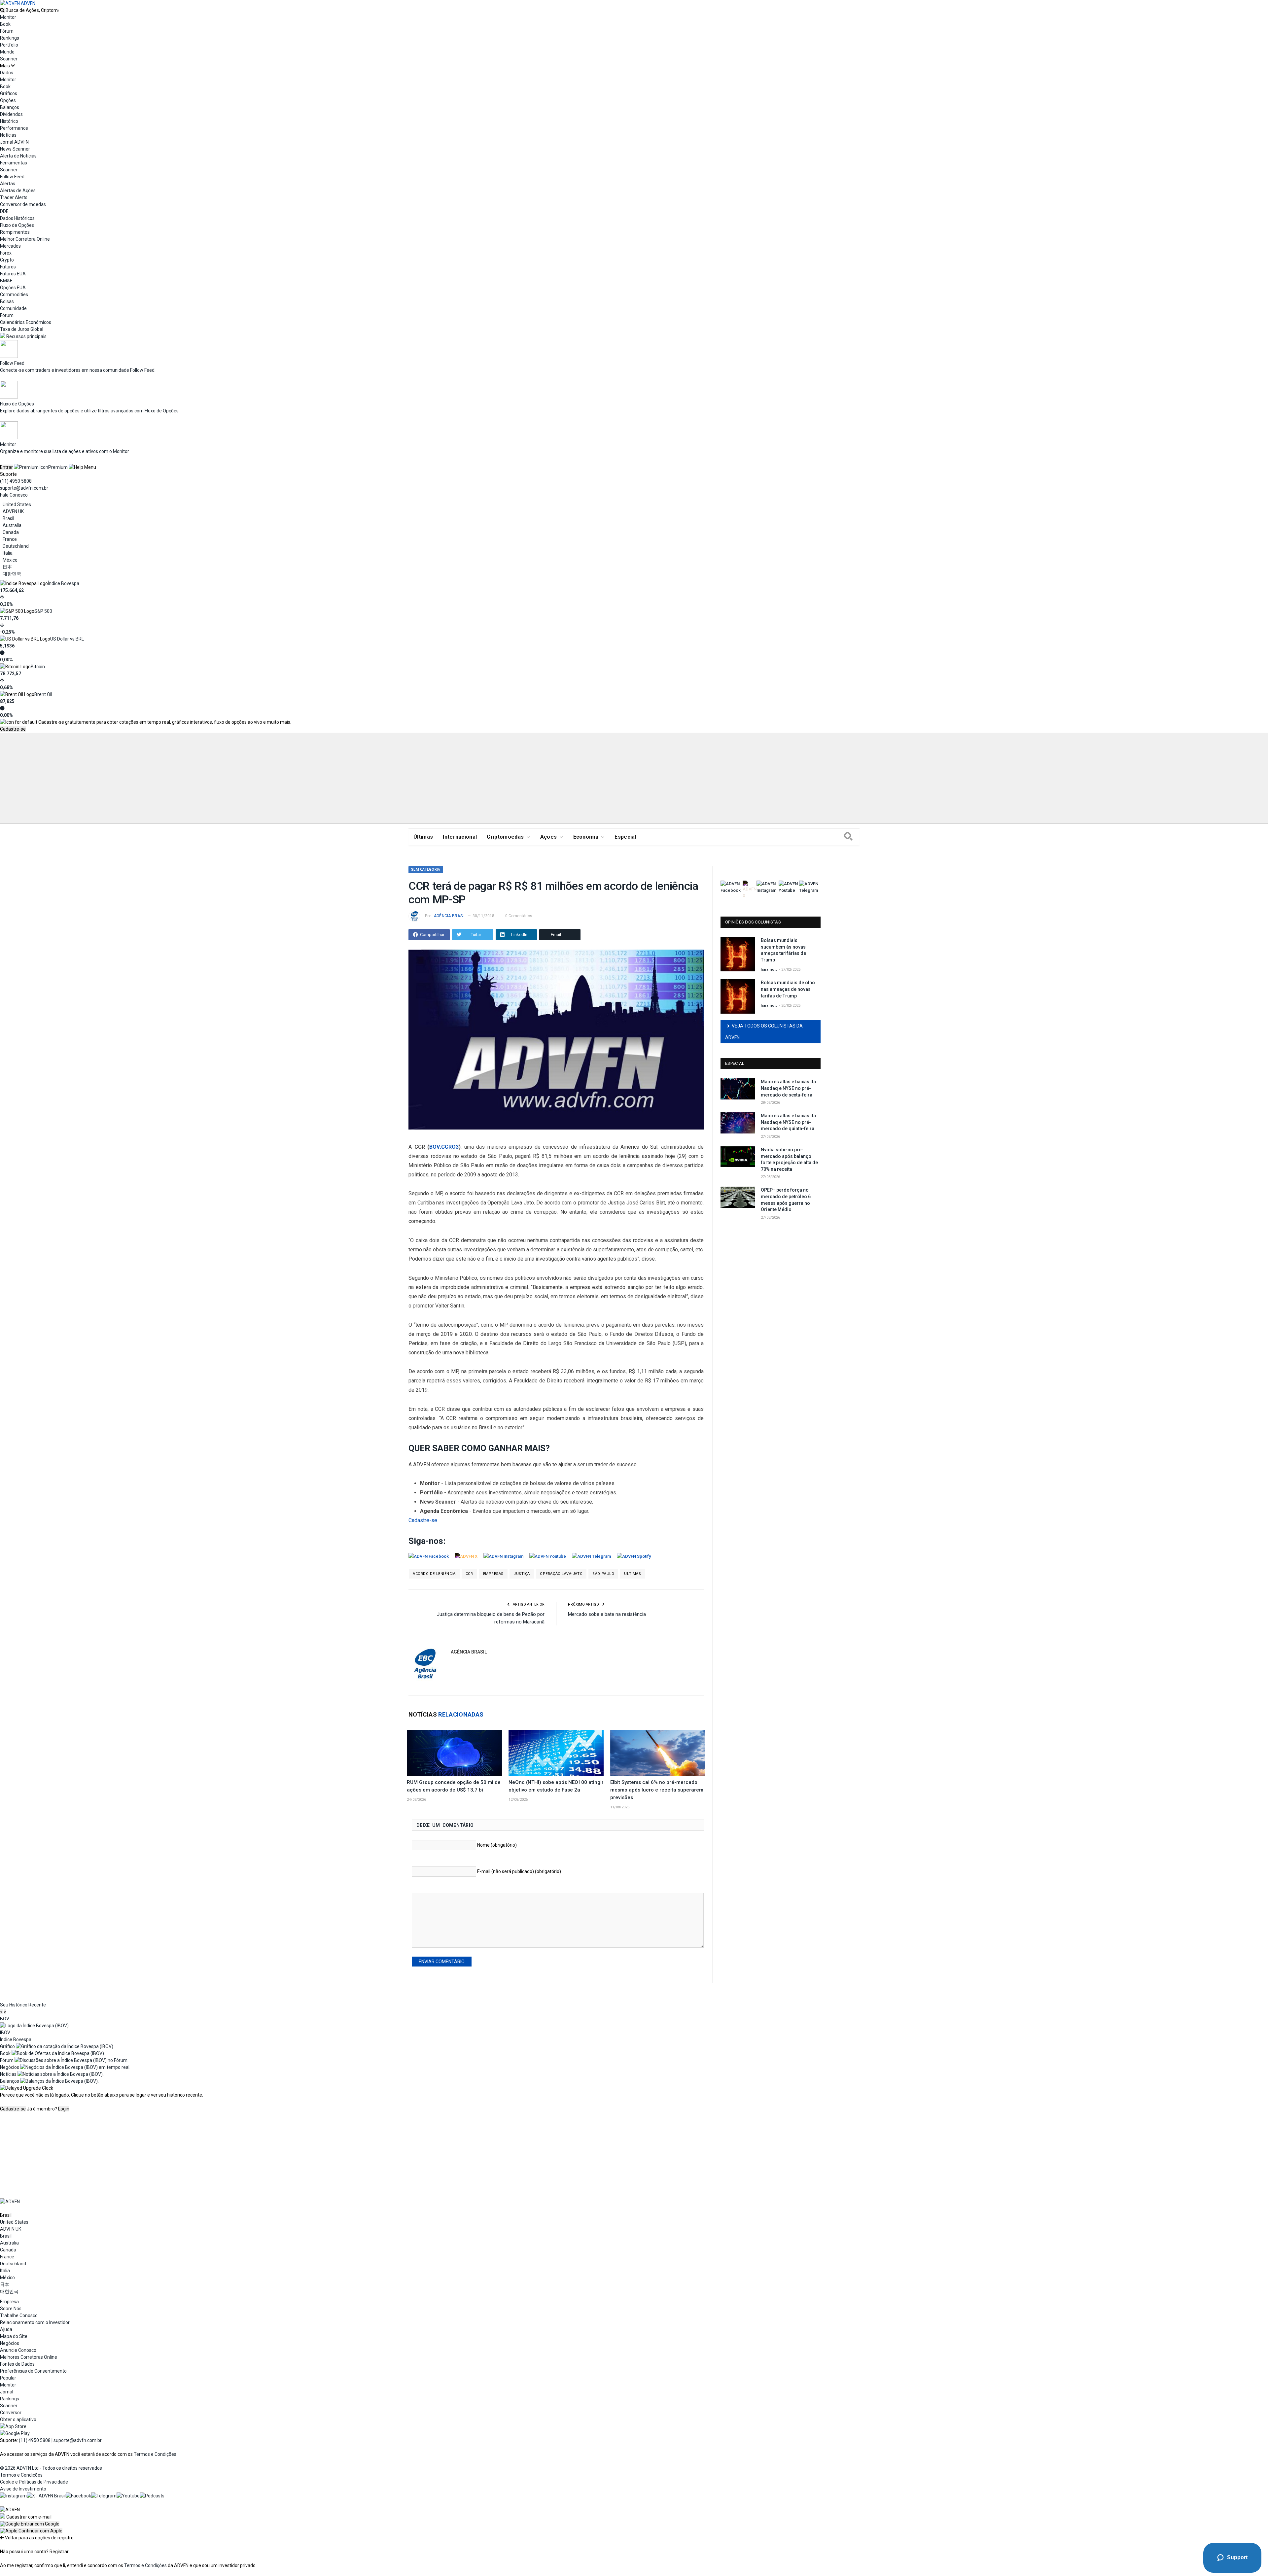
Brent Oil (43, 694)
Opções (8, 100)
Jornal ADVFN (14, 142)
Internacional (460, 837)
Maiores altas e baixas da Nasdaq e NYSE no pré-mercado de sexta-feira (788, 1088)
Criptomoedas (505, 837)
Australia (12, 525)
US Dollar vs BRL (67, 639)
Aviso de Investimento (23, 2489)
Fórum (7, 31)
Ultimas (633, 1574)
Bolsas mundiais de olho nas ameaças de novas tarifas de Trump (788, 989)
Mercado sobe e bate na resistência (607, 1614)
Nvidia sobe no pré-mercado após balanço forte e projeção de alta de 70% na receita (789, 1159)
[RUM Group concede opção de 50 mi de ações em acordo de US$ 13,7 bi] (454, 1753)
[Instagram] (13, 2496)
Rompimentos (15, 232)
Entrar (6, 467)
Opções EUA (13, 288)
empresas (493, 1574)
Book (5, 24)
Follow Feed (12, 177)
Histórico (9, 121)
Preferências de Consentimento (33, 2371)
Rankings (10, 38)
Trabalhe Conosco (19, 2315)
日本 (7, 567)
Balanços (10, 107)
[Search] (848, 837)
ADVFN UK (13, 511)
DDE (4, 211)
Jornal (7, 2392)
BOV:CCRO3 (444, 1147)
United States (17, 505)
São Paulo (603, 1574)
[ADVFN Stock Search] (2, 10)
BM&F (6, 281)
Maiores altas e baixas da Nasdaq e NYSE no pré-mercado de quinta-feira (788, 1122)
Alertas (8, 184)
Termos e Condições (155, 2454)
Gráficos (9, 93)
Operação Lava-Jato (561, 1574)
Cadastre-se (13, 729)
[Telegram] (104, 2496)
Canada (11, 532)
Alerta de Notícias (18, 156)
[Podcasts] (152, 2496)
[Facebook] (78, 2496)
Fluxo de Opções (17, 225)
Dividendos (11, 114)
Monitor (8, 17)
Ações (549, 837)
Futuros (8, 267)
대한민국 (12, 574)
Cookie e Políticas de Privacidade (34, 2482)
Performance (14, 128)
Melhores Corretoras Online (29, 2357)
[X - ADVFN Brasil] (46, 2496)
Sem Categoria (426, 870)
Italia (8, 553)
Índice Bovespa (64, 583)
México (10, 560)
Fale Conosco (14, 495)
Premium (58, 467)
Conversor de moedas (23, 204)
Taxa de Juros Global (22, 329)
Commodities (14, 295)
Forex (6, 253)
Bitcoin (38, 667)
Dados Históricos (17, 218)
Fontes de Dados (17, 2364)
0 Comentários (519, 916)
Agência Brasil (450, 916)
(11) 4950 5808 (16, 481)
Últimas (423, 837)
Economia (586, 837)
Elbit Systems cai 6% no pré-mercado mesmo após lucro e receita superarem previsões (657, 1790)
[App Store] (13, 2426)
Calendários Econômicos (26, 322)
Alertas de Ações (18, 191)
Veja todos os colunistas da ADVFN (764, 1032)
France (10, 539)
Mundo (7, 52)
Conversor (11, 2413)
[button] (30, 2524)
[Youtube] (128, 2496)
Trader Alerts (14, 197)
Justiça (522, 1574)
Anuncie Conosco (18, 2350)
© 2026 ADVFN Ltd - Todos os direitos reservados (51, 2468)
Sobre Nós (11, 2309)
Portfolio (9, 45)
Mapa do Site (14, 2336)
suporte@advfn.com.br (24, 488)
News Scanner (15, 149)
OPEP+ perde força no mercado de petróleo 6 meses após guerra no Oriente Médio (786, 1200)
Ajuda (6, 2329)
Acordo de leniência (434, 1574)
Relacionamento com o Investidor (35, 2322)
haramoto (769, 970)
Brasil (8, 518)
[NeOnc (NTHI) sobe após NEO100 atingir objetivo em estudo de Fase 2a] (556, 1753)
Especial (625, 837)
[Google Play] (15, 2433)
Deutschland (16, 546)
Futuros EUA (13, 274)
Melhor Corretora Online (25, 239)
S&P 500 (43, 611)
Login (64, 2109)
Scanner (9, 59)
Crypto (7, 260)
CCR (469, 1574)
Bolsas (7, 301)
